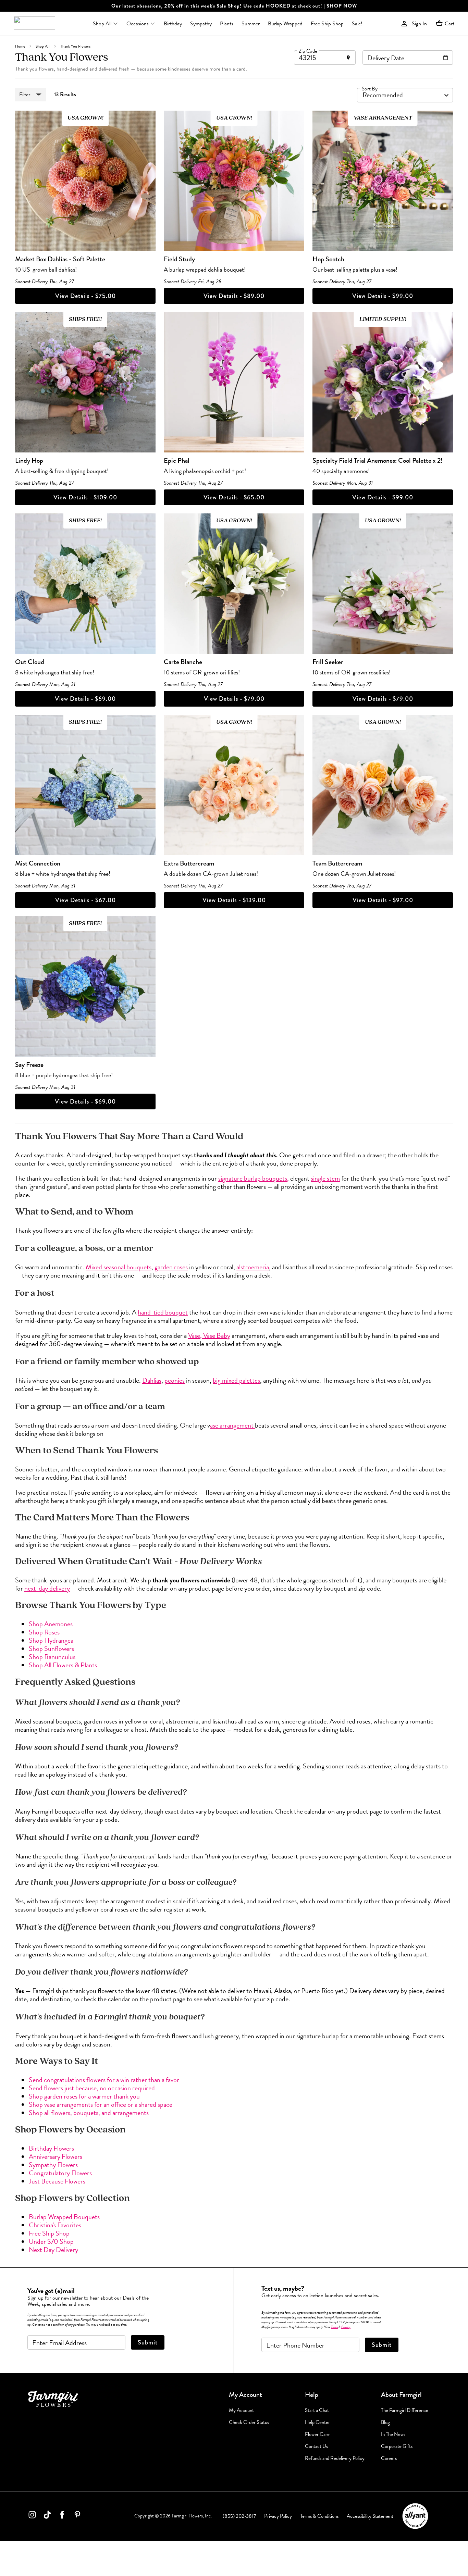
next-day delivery (47, 1588)
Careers (389, 2458)
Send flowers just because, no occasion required (92, 2088)
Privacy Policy (278, 2516)
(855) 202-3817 (239, 2516)
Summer (251, 24)
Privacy (346, 2327)
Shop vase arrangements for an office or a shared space (101, 2104)
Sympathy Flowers (53, 2165)
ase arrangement (232, 1425)
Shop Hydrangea (51, 1640)
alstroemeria (253, 1267)
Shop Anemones (51, 1624)
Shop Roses (44, 1632)
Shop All (43, 46)
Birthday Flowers (51, 2148)
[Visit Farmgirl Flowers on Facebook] (62, 2516)
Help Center (317, 2422)
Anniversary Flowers (56, 2156)
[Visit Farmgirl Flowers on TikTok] (47, 2516)
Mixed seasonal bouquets (119, 1267)
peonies (175, 1380)
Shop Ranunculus (52, 1657)
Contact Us (316, 2446)
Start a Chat (317, 2410)
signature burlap (239, 1178)
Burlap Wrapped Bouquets (64, 2217)
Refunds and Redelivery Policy (335, 2458)
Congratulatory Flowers (60, 2173)
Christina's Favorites (55, 2225)
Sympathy (201, 24)
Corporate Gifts (397, 2446)
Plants (227, 24)
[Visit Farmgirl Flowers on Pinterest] (77, 2516)
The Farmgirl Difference (405, 2410)
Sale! (357, 24)
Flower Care (317, 2434)
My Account (241, 2410)
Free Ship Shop (327, 24)
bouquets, (275, 1178)
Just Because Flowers (57, 2181)
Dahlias (152, 1380)
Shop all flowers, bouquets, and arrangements (89, 2113)
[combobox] (325, 58)
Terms (334, 2327)
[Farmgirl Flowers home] (34, 24)
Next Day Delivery (53, 2250)
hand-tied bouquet (163, 1312)
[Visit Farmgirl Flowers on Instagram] (32, 2516)
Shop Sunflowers (51, 1648)
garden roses (171, 1267)
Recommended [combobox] (383, 95)
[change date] (446, 58)
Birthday (173, 24)
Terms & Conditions (319, 2516)
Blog (385, 2422)
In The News (393, 2434)
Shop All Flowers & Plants (63, 1665)
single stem (325, 1178)
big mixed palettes (236, 1380)
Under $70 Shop (51, 2241)
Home (20, 46)
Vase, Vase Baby (209, 1335)
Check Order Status (249, 2422)
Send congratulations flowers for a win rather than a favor (104, 2080)
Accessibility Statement (370, 2516)
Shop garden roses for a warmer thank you (84, 2096)
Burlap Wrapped (285, 24)
